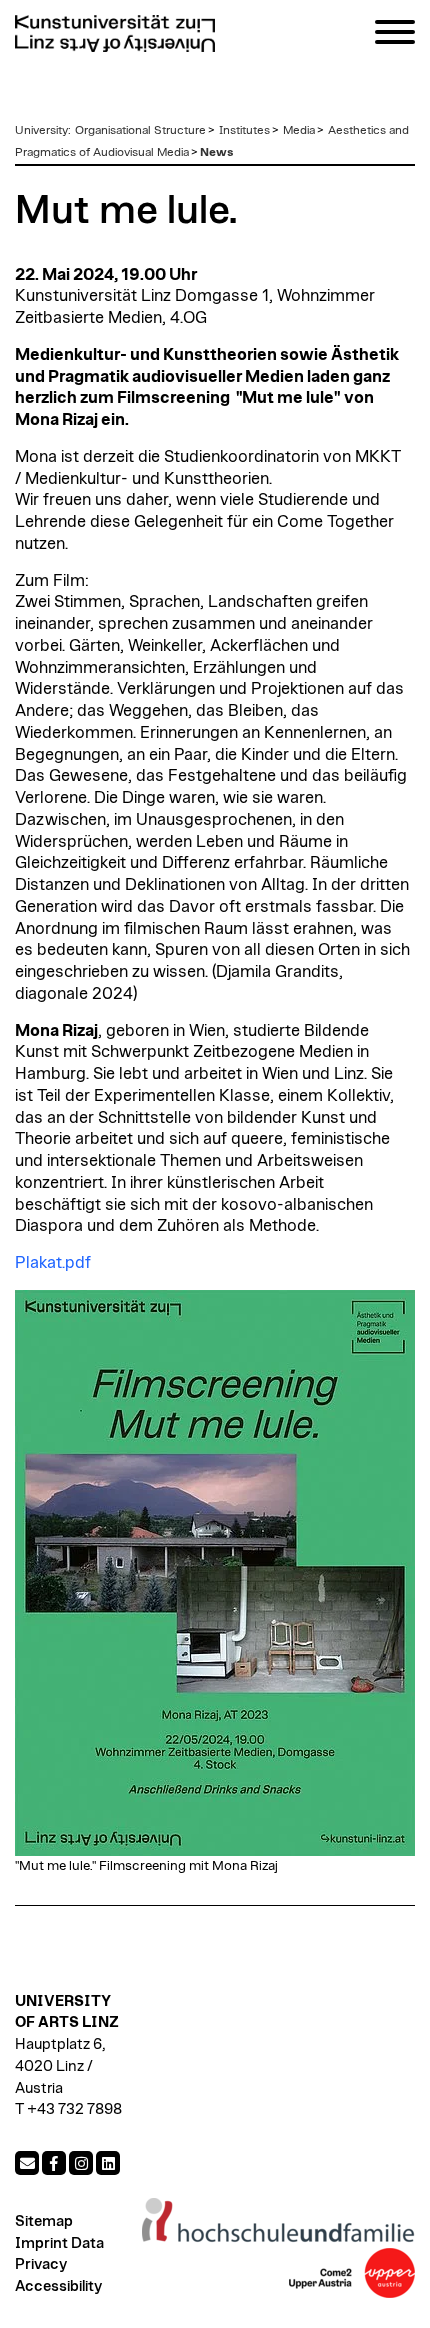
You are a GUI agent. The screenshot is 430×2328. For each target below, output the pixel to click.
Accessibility (58, 2286)
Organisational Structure (140, 130)
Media (299, 130)
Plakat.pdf (53, 1263)
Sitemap (44, 2221)
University (41, 130)
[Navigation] (395, 35)
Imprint (41, 2243)
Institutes (244, 130)
